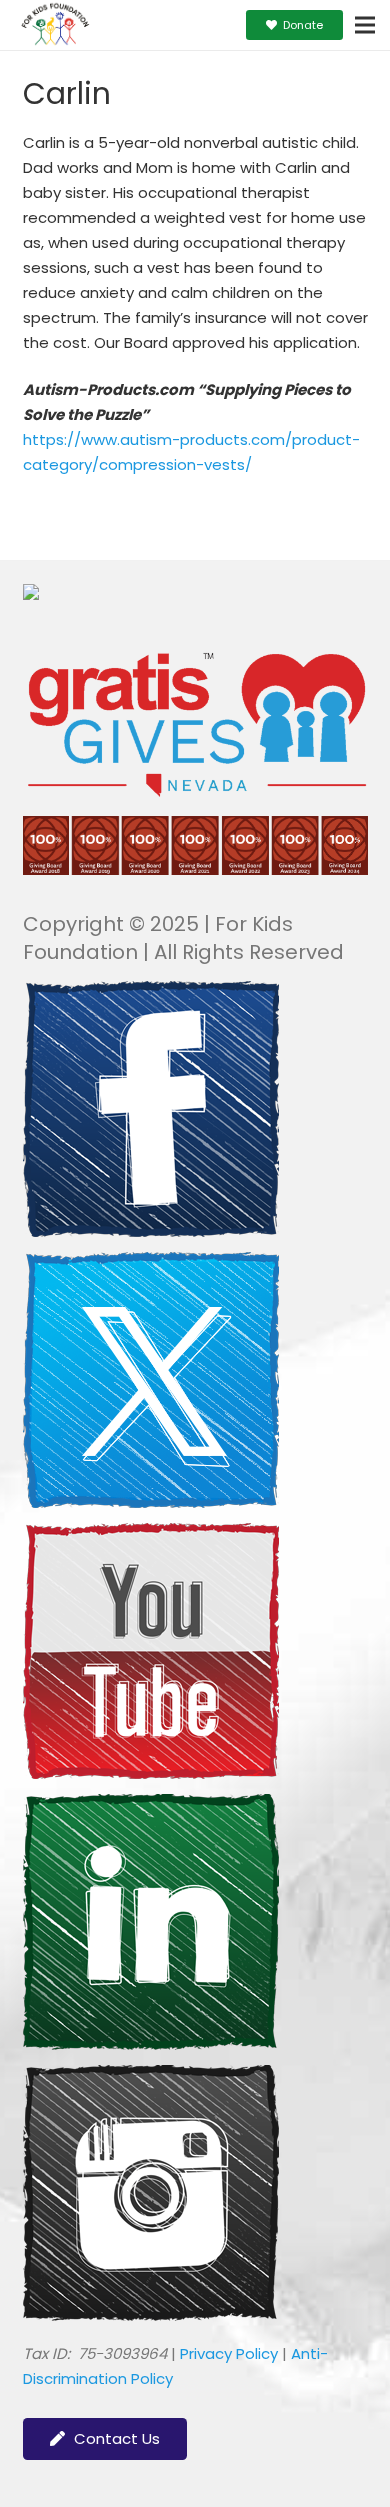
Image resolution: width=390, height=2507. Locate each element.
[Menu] (365, 25)
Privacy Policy (229, 2353)
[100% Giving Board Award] (195, 869)
